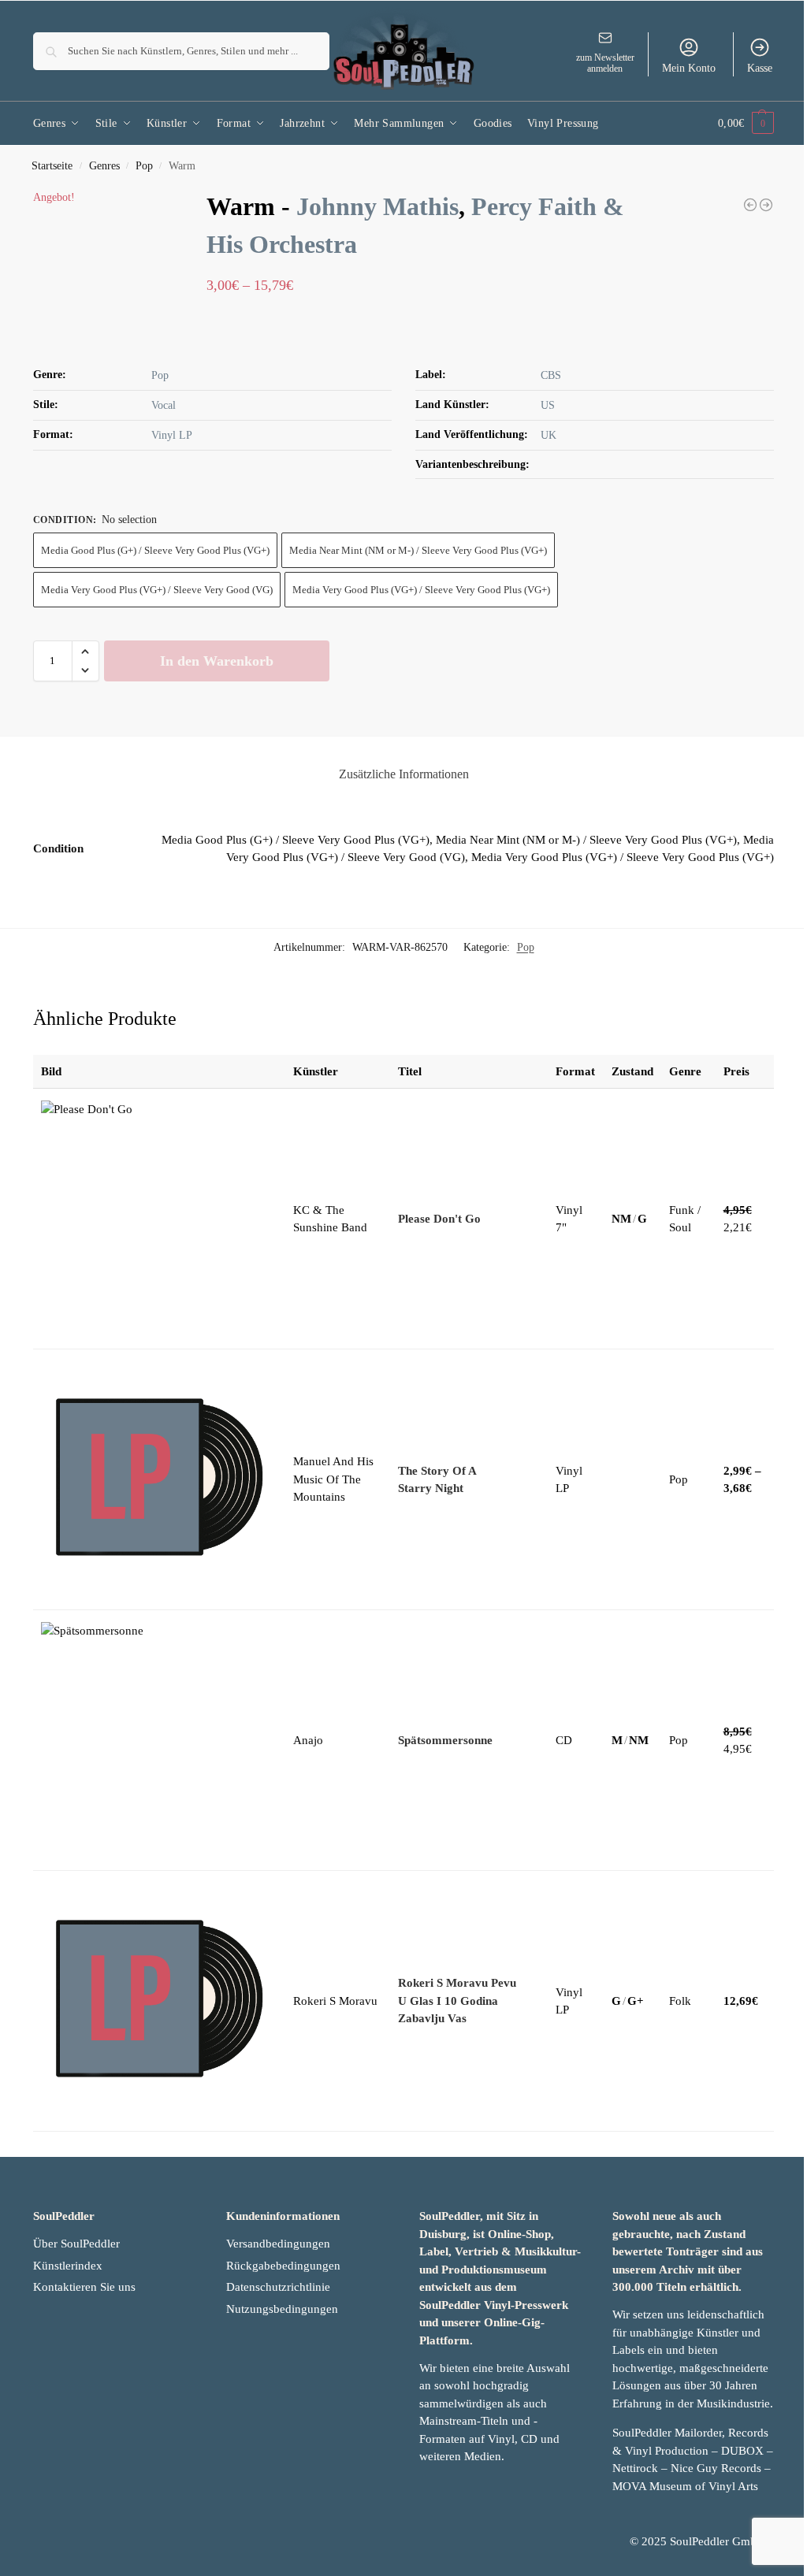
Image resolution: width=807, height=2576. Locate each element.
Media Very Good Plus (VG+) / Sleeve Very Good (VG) (157, 590)
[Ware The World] (750, 205)
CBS (551, 375)
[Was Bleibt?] (766, 205)
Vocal (164, 405)
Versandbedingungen (278, 2244)
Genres (104, 166)
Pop (144, 166)
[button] (746, 123)
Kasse (760, 68)
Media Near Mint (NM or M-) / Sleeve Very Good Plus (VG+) (418, 550)
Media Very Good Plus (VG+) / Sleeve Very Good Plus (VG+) (421, 590)
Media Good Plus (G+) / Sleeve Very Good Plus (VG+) (155, 550)
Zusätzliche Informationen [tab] (404, 774)
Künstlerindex (68, 2266)
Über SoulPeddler (76, 2244)
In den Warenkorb (217, 661)
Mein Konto (689, 68)
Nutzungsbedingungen (282, 2309)
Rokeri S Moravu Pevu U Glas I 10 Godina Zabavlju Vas (457, 2001)
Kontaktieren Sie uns (84, 2287)
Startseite (52, 166)
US (548, 405)
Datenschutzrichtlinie (278, 2287)
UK (549, 435)
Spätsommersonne (445, 1740)
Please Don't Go (439, 1219)
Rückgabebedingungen (283, 2266)
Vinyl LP (172, 435)
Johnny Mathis (377, 206)
